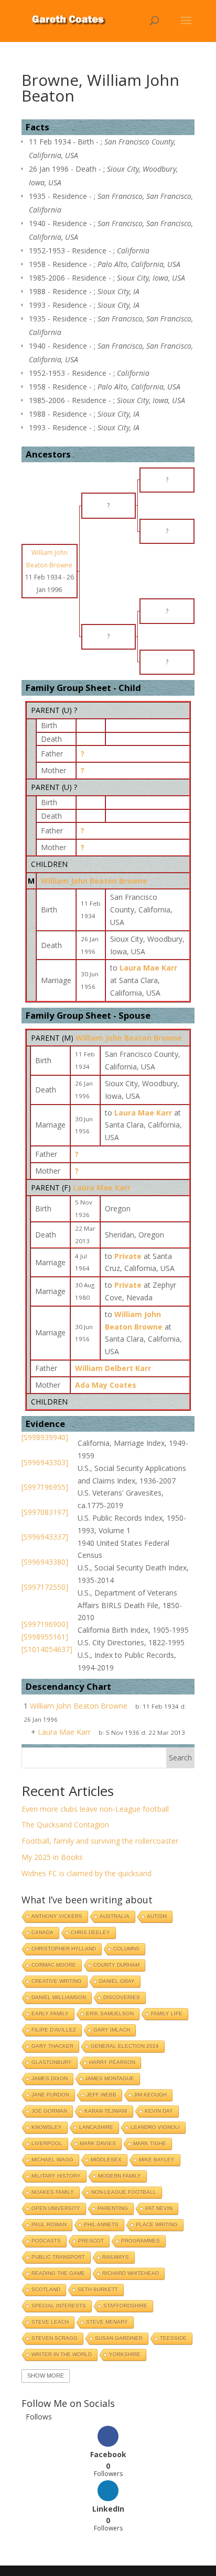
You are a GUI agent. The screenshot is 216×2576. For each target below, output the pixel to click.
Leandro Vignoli (155, 2127)
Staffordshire (125, 2306)
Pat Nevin (159, 2208)
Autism (157, 1916)
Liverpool (47, 2143)
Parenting (113, 2208)
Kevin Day (159, 2111)
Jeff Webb (101, 2095)
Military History (56, 2176)
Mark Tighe (150, 2143)
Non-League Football (124, 2192)
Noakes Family (53, 2192)
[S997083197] (45, 1512)
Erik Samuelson (110, 2014)
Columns (126, 1949)
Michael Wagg (52, 2160)
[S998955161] (45, 1637)
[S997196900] (45, 1624)
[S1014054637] (47, 1649)
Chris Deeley (90, 1932)
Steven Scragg (55, 2338)
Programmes (141, 2241)
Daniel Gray (117, 1981)
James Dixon (50, 2078)
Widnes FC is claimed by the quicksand (87, 1873)
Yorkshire (125, 2354)
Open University (56, 2208)
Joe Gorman (49, 2111)
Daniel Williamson (59, 1997)
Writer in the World (62, 2354)
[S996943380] (45, 1562)
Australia (115, 1916)
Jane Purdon (50, 2095)
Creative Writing (57, 1981)
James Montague (110, 2078)
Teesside (173, 2338)
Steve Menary (107, 2322)
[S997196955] (45, 1487)
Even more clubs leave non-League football (95, 1809)
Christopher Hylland (64, 1949)
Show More (46, 2376)
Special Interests (59, 2306)
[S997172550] (45, 1587)
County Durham (116, 1965)
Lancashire (96, 2127)
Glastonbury (52, 2062)
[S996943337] (45, 1537)
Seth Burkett (98, 2289)
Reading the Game (58, 2273)
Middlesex (106, 2160)
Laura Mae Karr (102, 1187)
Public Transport (58, 2257)
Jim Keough (150, 2095)
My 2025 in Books (52, 1857)
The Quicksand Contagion (65, 1825)
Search (180, 1758)
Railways (116, 2257)
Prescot (91, 2241)
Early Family (50, 2014)
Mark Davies (98, 2143)
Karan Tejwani (106, 2111)
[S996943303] (45, 1462)
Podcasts (46, 2241)
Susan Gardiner (119, 2338)
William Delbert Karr (113, 1368)
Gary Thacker (52, 2046)
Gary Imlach (112, 2030)
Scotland (46, 2289)
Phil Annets (101, 2224)
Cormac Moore (54, 1965)
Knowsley (47, 2127)
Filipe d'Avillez (54, 2030)
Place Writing (157, 2224)
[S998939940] (45, 1437)
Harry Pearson (112, 2062)
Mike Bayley (157, 2160)
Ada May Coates (106, 1385)
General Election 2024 (125, 2046)
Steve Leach (50, 2322)
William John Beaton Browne (94, 881)
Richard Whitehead (131, 2273)
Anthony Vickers (57, 1916)
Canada (42, 1932)
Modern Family (120, 2176)
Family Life (167, 2014)
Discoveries (122, 1997)
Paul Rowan (49, 2224)
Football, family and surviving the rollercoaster (100, 1841)
